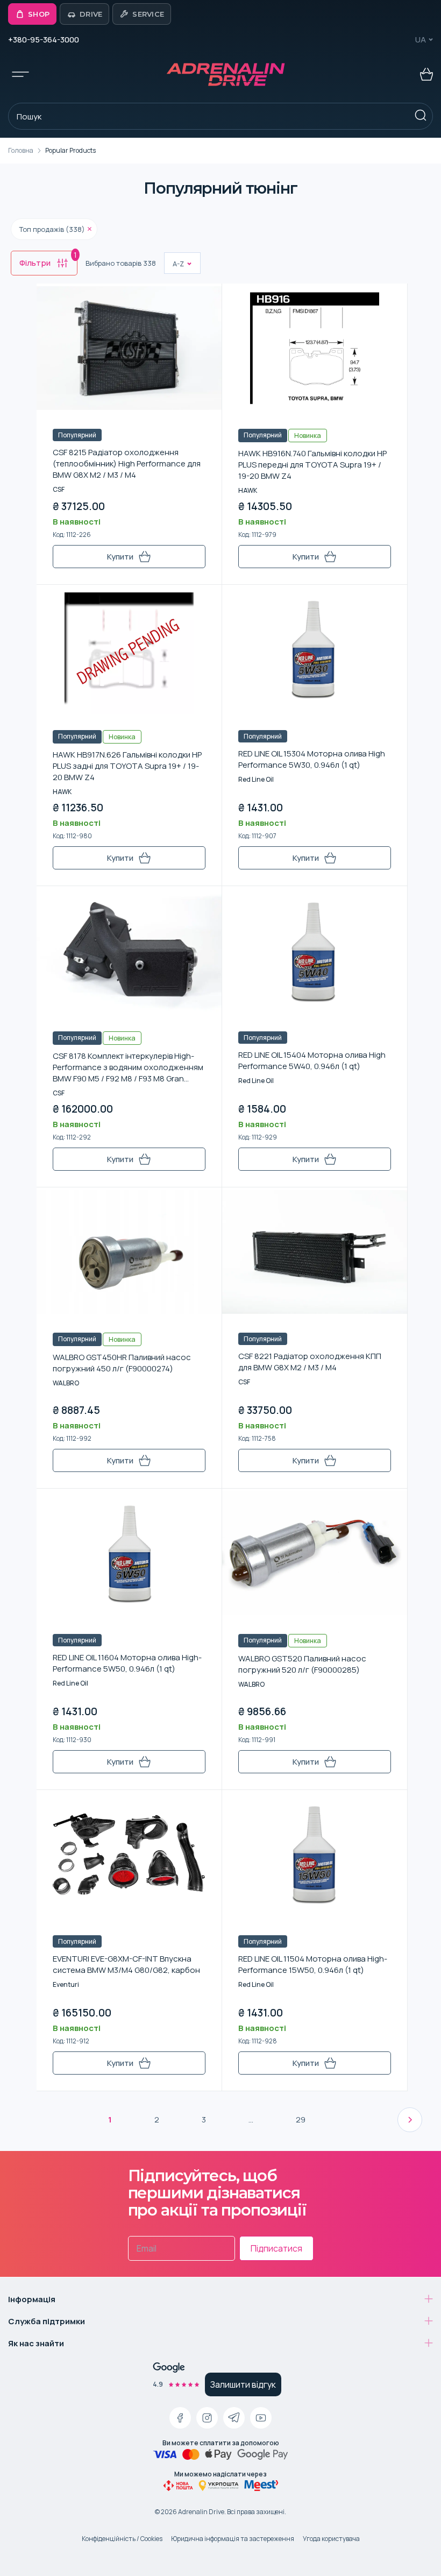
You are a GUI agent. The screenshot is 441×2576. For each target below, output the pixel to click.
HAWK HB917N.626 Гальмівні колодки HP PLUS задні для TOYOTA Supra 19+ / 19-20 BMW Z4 (127, 766)
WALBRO (66, 1383)
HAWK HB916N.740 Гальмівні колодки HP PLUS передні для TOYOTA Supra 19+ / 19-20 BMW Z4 (312, 465)
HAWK (248, 490)
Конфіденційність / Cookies (122, 2539)
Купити (120, 557)
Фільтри (48, 260)
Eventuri (66, 1984)
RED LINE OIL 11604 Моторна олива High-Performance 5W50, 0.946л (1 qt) (127, 1663)
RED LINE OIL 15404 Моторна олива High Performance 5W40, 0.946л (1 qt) (312, 1060)
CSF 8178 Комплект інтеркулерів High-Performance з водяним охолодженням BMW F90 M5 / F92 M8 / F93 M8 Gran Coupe (128, 1067)
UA (421, 40)
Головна (21, 150)
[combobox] (173, 264)
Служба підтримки (47, 2321)
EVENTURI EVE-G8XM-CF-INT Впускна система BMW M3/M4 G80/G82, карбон (126, 1964)
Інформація (32, 2299)
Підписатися (276, 2248)
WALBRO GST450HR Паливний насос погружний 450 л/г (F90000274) (122, 1363)
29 (301, 2119)
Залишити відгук (243, 2384)
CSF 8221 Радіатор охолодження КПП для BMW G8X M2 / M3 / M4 (310, 1362)
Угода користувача (331, 2539)
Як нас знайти (36, 2343)
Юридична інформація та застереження (233, 2539)
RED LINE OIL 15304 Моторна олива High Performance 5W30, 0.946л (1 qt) (312, 759)
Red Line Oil (256, 779)
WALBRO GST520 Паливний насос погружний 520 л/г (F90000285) (302, 1664)
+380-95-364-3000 (44, 40)
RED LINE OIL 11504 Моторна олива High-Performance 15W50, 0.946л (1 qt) (313, 1964)
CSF (59, 489)
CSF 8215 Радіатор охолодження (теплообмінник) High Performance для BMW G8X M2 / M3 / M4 (127, 463)
